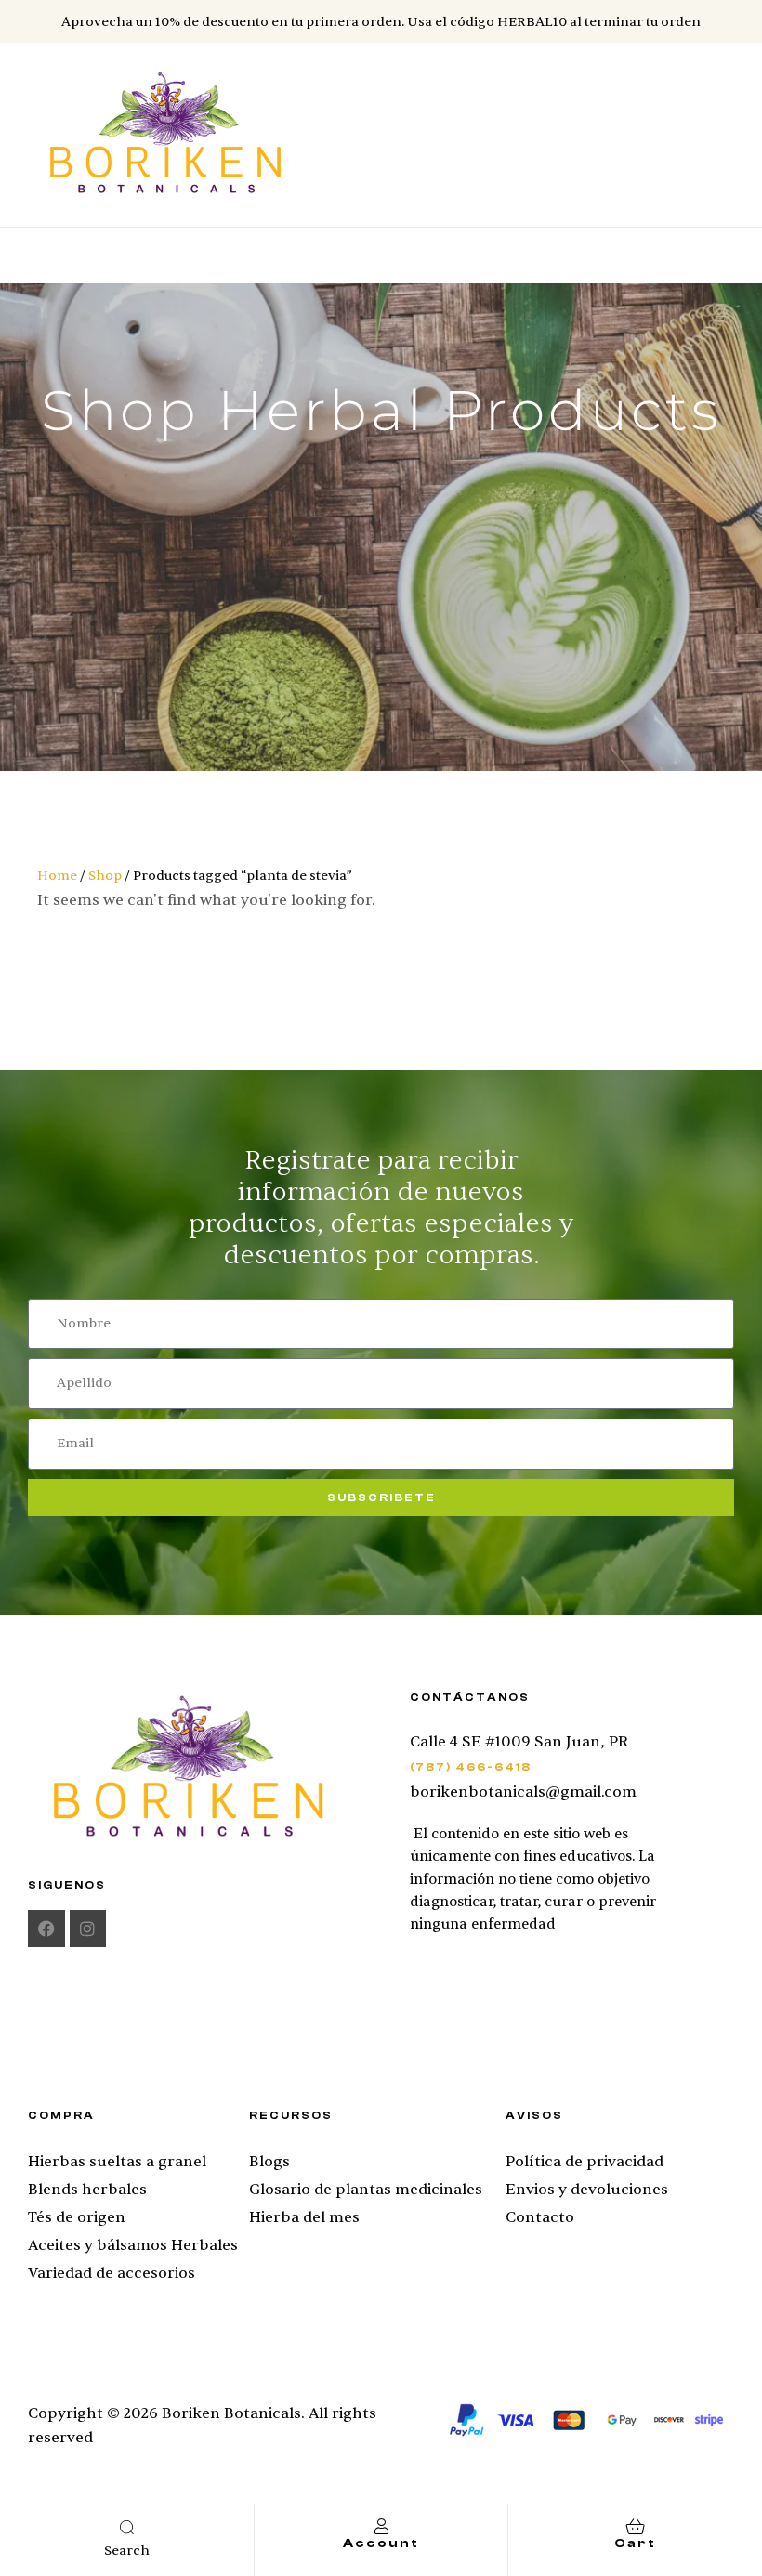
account (381, 2543)
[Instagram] (88, 1929)
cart (635, 2543)
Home (57, 876)
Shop (105, 876)
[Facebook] (46, 1929)
